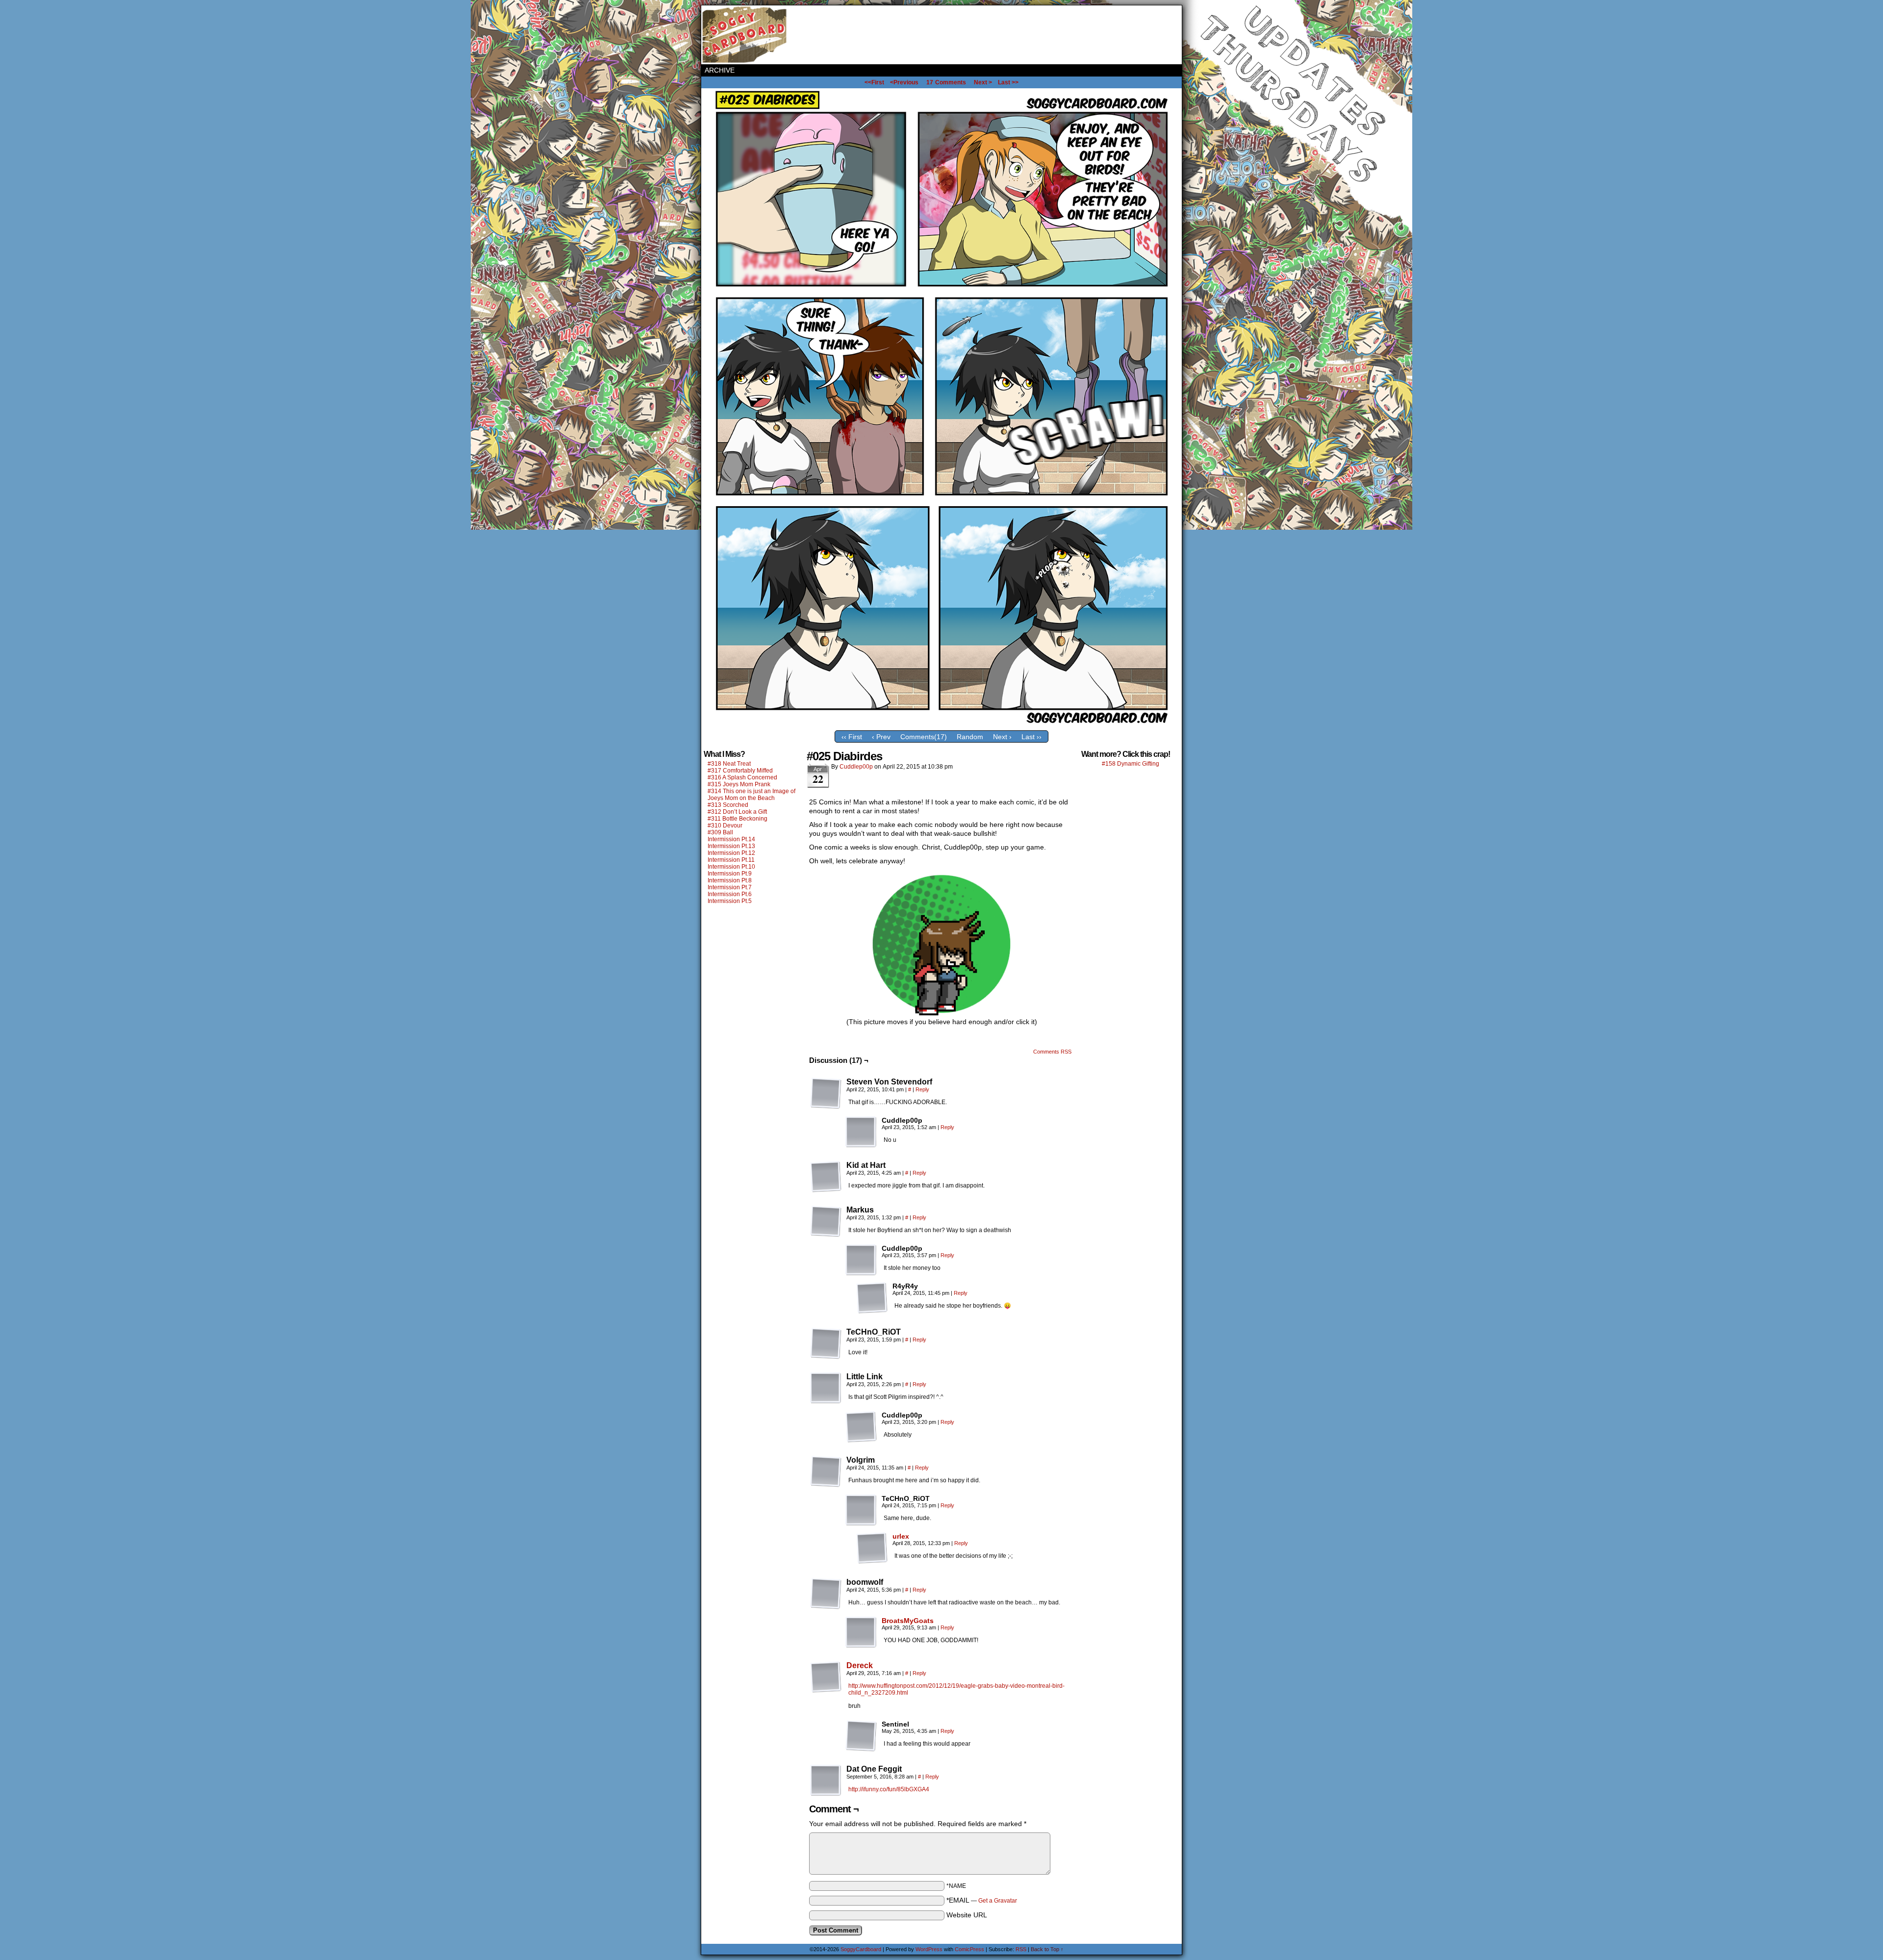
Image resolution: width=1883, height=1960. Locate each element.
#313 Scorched (728, 805)
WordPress (929, 1949)
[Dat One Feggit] (826, 1780)
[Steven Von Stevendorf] (826, 1093)
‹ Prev (881, 737)
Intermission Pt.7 (730, 887)
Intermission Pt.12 (731, 853)
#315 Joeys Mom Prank (739, 784)
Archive (720, 70)
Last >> (1008, 82)
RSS (1021, 1949)
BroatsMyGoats (908, 1621)
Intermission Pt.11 (731, 860)
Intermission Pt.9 (730, 874)
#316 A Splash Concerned (742, 777)
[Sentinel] (861, 1736)
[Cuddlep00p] (861, 1132)
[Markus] (826, 1221)
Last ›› (1031, 737)
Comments (946, 82)
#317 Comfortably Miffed (740, 771)
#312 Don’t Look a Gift (737, 812)
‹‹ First (852, 737)
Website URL (967, 1915)
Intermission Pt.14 (731, 839)
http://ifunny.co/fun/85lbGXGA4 (889, 1789)
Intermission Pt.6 (730, 894)
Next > (983, 82)
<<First (874, 82)
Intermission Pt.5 (730, 901)
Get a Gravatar (998, 1901)
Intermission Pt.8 (730, 880)
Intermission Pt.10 (731, 867)
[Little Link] (826, 1388)
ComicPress (969, 1949)
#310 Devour (725, 825)
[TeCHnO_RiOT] (826, 1343)
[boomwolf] (826, 1594)
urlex (901, 1536)
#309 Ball (720, 832)
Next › (1002, 737)
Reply (922, 1089)
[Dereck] (826, 1690)
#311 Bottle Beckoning (738, 819)
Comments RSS (1052, 1052)
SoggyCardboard (745, 35)
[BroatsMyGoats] (861, 1646)
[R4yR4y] (872, 1298)
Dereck (860, 1665)
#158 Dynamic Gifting (1131, 764)
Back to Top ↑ (1047, 1949)
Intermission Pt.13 (731, 846)
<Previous (904, 82)
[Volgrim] (826, 1471)
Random (970, 737)
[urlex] (872, 1561)
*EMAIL (982, 1900)
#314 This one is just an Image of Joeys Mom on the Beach (751, 795)
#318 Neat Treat (729, 764)
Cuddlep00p (856, 767)
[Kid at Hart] (826, 1177)
